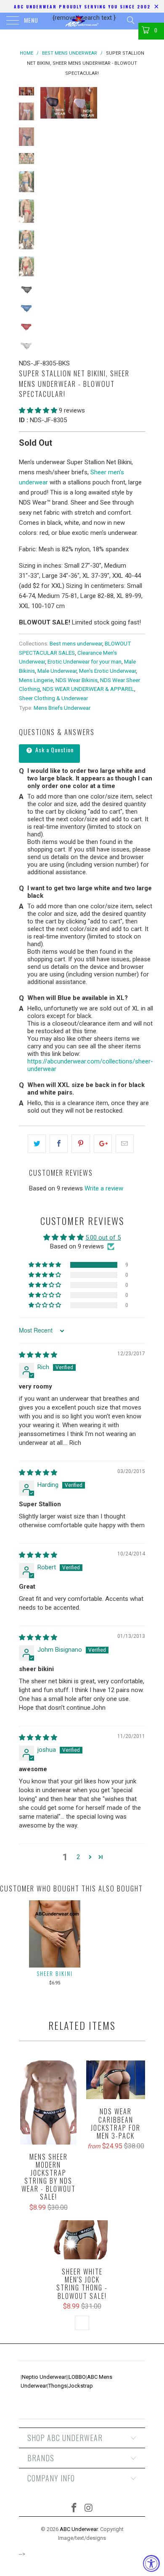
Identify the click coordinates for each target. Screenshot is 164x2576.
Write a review (104, 1188)
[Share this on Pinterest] (81, 1144)
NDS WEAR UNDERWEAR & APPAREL (88, 689)
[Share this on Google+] (103, 1144)
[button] (38, 410)
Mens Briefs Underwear (62, 708)
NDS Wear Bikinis (77, 680)
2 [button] (78, 1857)
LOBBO (77, 2377)
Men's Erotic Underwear (107, 671)
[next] (137, 103)
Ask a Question (54, 750)
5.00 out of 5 (103, 1238)
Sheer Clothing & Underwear (53, 698)
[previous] (48, 103)
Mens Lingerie (36, 680)
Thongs (58, 2386)
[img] (38, 1355)
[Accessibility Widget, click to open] (151, 2563)
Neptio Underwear (44, 2377)
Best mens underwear (76, 643)
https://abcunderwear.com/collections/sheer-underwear (90, 1065)
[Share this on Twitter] (37, 1144)
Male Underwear (57, 671)
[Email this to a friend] (125, 1144)
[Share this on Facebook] (59, 1144)
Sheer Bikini (55, 1973)
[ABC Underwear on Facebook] (74, 2509)
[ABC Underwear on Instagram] (89, 2509)
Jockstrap (81, 2386)
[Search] (130, 20)
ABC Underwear (79, 2529)
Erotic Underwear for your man (85, 661)
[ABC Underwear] (82, 21)
